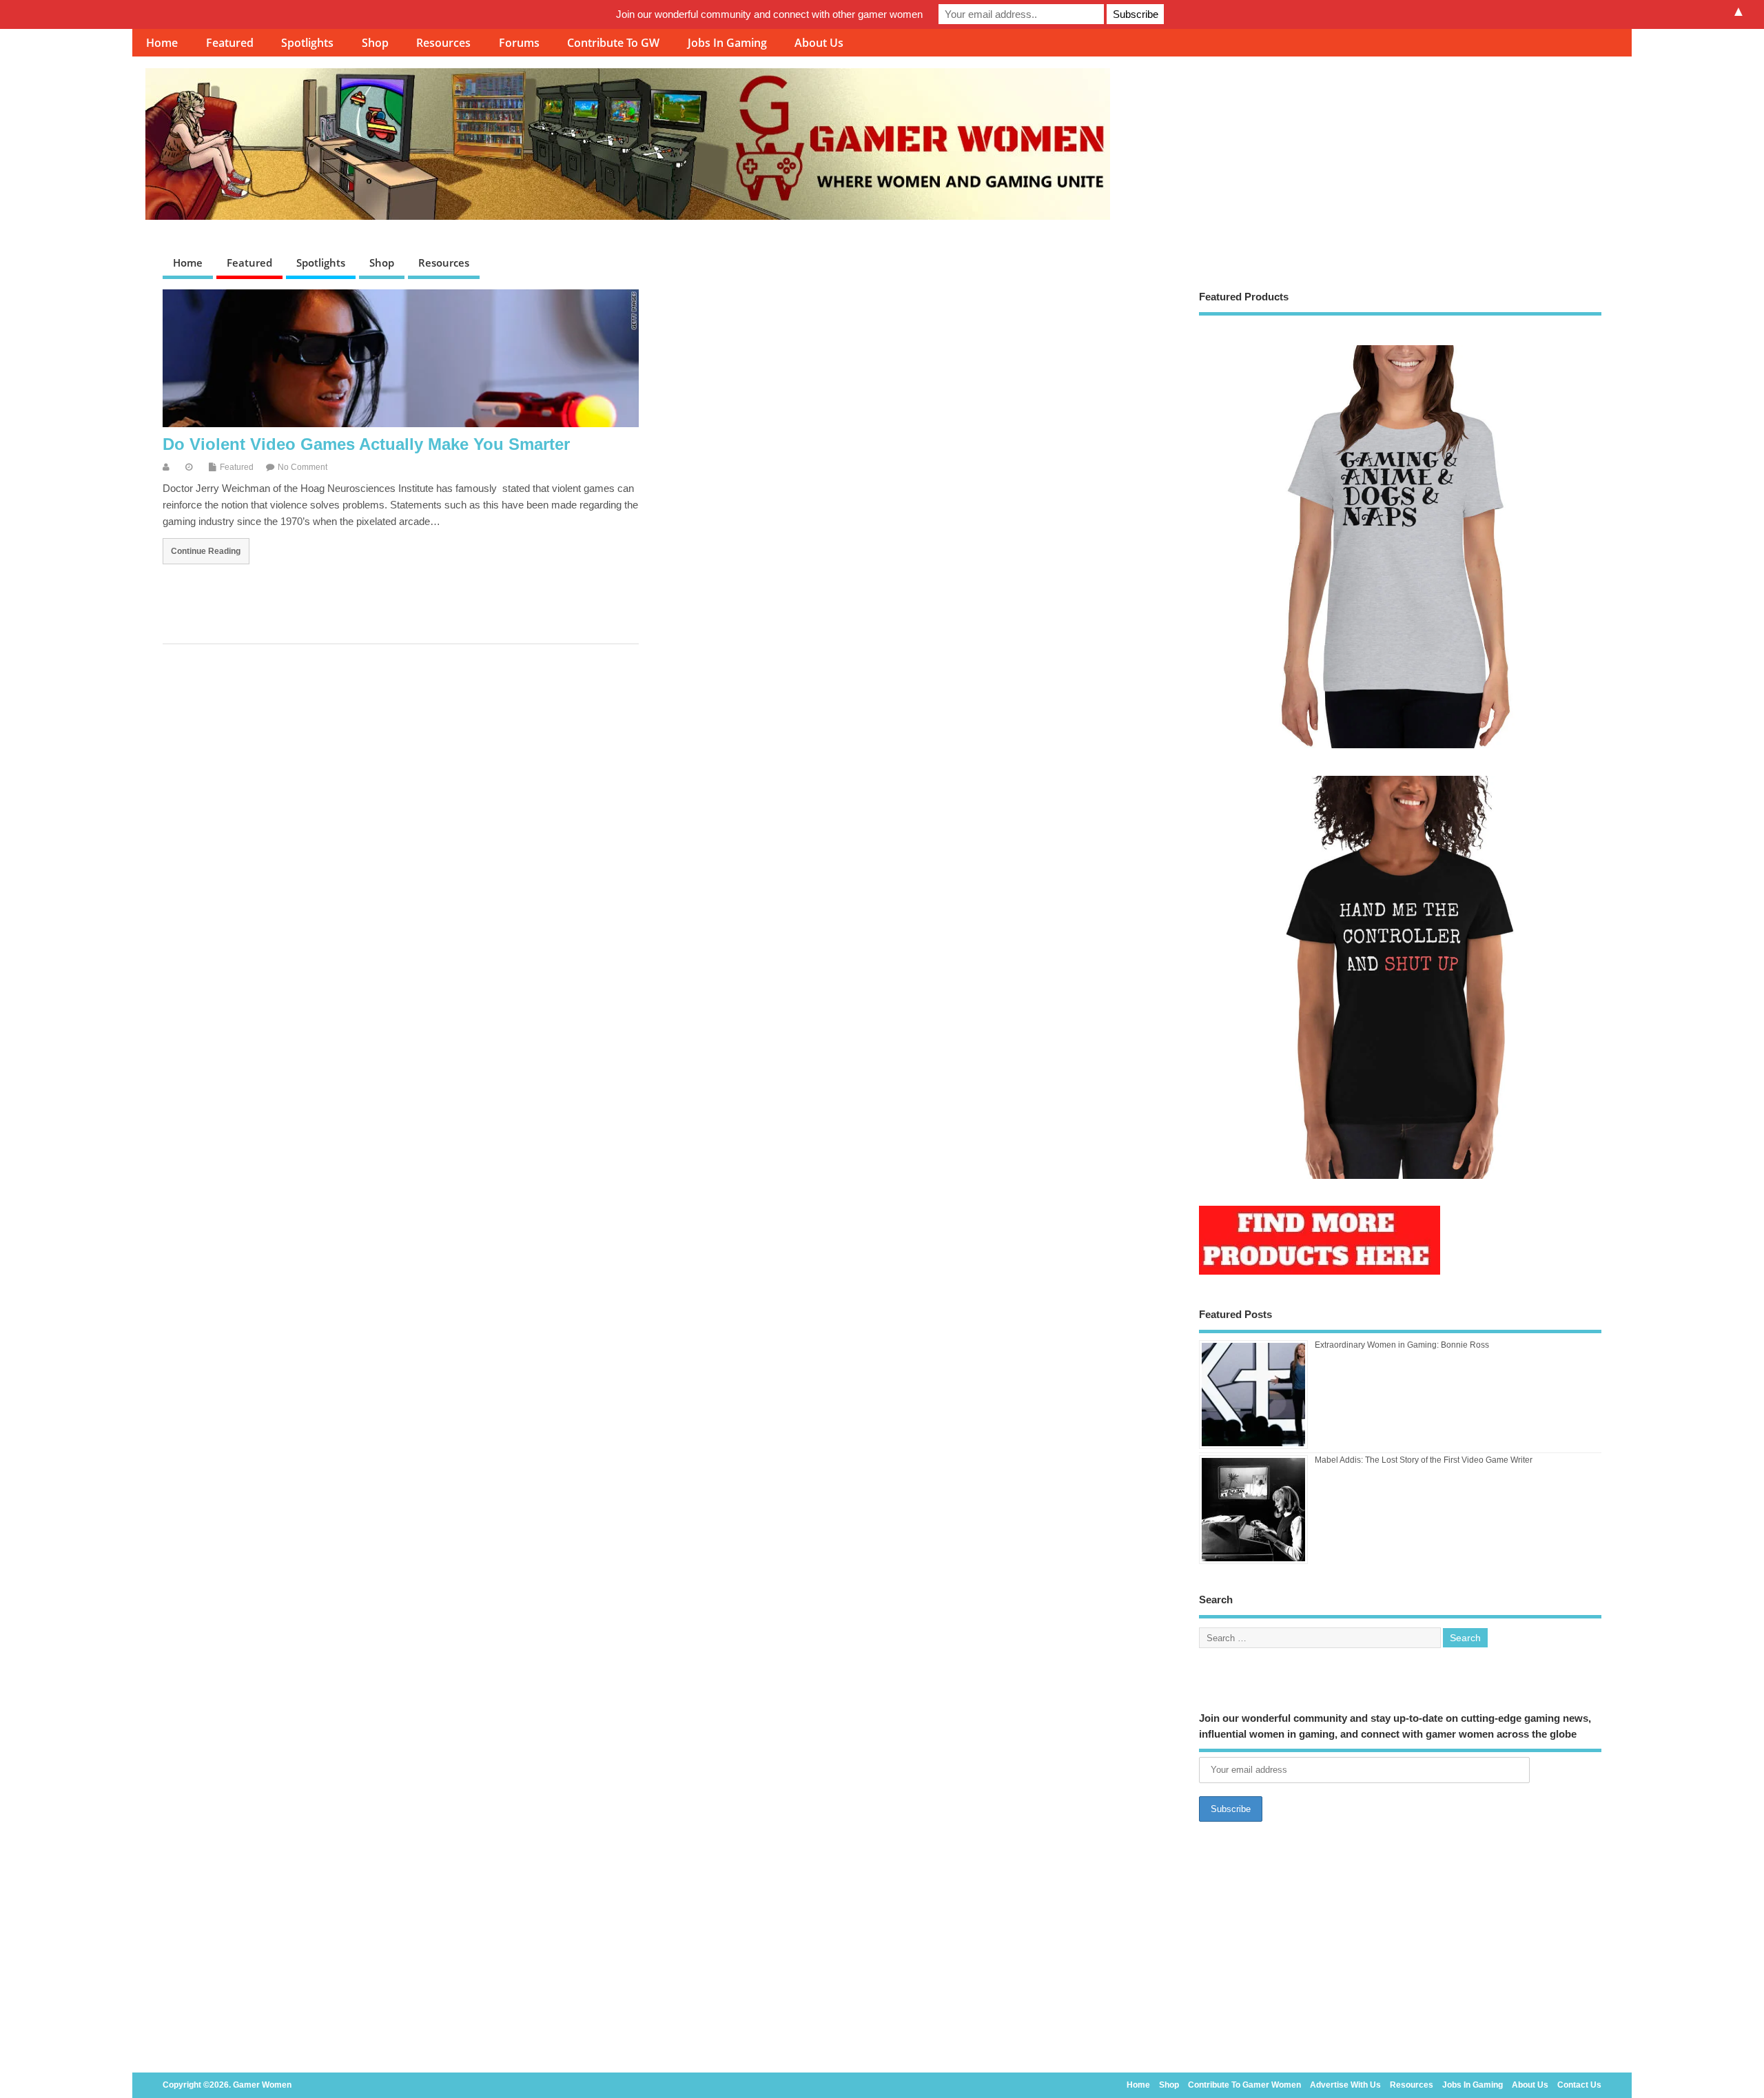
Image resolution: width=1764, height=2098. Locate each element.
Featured (230, 43)
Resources (443, 43)
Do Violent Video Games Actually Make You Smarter (366, 444)
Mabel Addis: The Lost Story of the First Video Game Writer (1424, 1460)
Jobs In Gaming (727, 43)
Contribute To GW (613, 43)
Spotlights (307, 43)
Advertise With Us (1345, 2085)
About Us (819, 43)
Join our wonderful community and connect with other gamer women (769, 14)
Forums (519, 43)
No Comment (302, 467)
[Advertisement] (1401, 1951)
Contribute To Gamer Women (1244, 2085)
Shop (375, 43)
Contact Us (1579, 2085)
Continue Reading (206, 551)
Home (162, 43)
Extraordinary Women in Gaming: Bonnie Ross (1402, 1345)
